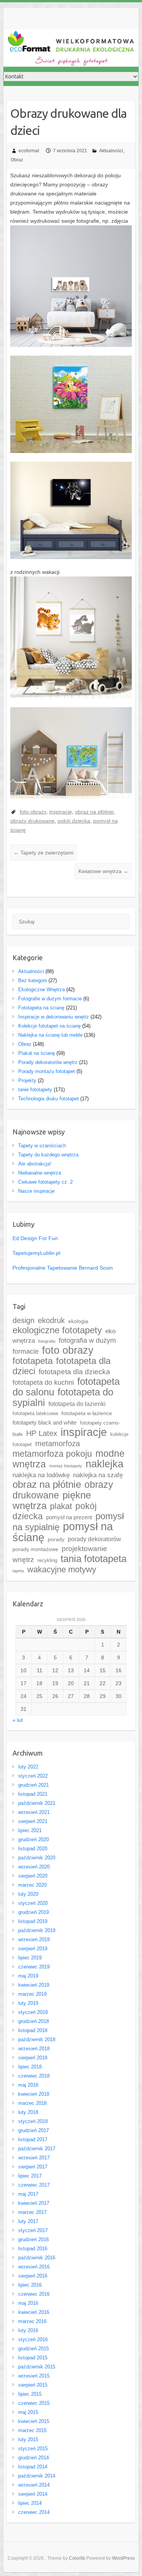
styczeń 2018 (33, 2121)
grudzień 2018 (34, 2021)
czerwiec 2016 (34, 2294)
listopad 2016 (33, 2249)
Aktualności (111, 151)
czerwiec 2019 (34, 1967)
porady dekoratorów (94, 1539)
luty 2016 (28, 2330)
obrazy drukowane (32, 821)
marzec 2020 (32, 1885)
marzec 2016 (32, 2321)
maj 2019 (28, 1976)
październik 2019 (37, 1930)
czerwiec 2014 (34, 2512)
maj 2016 (28, 2303)
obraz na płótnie (94, 812)
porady (56, 1540)
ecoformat (29, 151)
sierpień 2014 (33, 2494)
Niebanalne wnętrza (40, 1173)
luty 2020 (28, 1894)
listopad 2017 (33, 2139)
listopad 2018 (33, 2030)
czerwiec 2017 (34, 2185)
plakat (61, 1506)
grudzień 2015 (34, 2349)
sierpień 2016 (33, 2276)
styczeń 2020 (33, 1903)
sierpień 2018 (33, 2058)
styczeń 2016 (33, 2339)
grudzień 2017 (34, 2130)
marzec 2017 (32, 2212)
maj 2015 (28, 2412)
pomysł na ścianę (63, 1532)
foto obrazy (33, 812)
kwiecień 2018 (34, 2094)
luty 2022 (28, 1767)
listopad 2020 (33, 1849)
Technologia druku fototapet (48, 1099)
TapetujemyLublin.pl (36, 1253)
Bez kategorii (33, 980)
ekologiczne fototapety (57, 1330)
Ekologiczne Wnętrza (41, 990)
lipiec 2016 (30, 2285)
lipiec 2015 (30, 2394)
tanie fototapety (35, 1090)
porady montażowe (35, 1549)
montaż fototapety (66, 1466)
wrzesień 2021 (34, 1812)
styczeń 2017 (33, 2230)
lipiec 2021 (30, 1830)
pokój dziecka (74, 821)
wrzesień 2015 (34, 2376)
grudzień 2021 (34, 1785)
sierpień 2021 (33, 1821)
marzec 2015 (32, 2430)
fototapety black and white (44, 1423)
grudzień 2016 (34, 2239)
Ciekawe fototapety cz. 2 (45, 1182)
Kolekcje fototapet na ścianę (49, 1026)
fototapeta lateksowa (35, 1413)
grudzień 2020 (34, 1839)
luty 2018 (28, 2112)
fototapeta (33, 1361)
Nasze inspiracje (36, 1191)
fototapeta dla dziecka (74, 1372)
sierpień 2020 (33, 1876)
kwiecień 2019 (34, 1985)
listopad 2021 (33, 1794)
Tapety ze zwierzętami (44, 853)
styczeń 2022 (33, 1776)
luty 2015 (28, 2439)
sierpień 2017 (33, 2167)
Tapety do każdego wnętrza (48, 1155)
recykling (47, 1560)
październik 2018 (37, 2039)
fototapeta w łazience (87, 1413)
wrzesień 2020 (34, 1867)
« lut (18, 1720)
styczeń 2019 (33, 2012)
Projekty (27, 1080)
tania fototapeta (94, 1559)
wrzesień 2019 (34, 1939)
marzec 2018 (32, 2103)
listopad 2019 (33, 1921)
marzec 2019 (32, 1994)
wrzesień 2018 (34, 2049)
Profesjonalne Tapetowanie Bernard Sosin (63, 1268)
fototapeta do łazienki (77, 1404)
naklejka (105, 1464)
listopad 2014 (33, 2467)
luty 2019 (28, 2003)
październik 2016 (37, 2258)
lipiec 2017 (30, 2176)
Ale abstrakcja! (35, 1164)
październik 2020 (37, 1858)
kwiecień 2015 (34, 2421)
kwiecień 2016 (34, 2312)
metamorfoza (58, 1443)
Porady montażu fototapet (47, 1071)
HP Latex (42, 1433)
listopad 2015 (33, 2358)
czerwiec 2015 (34, 2403)
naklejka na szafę (98, 1475)
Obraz (17, 160)
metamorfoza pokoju (52, 1454)
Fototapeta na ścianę (41, 1008)
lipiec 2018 (30, 2067)
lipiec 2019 (30, 1958)
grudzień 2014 (34, 2458)
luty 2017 (28, 2221)
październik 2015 (37, 2367)
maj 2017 (28, 2194)
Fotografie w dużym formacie (50, 999)
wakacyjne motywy (62, 1569)
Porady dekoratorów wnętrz (48, 1062)
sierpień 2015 (33, 2385)
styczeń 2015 (33, 2449)
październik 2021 (37, 1803)
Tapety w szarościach (42, 1146)
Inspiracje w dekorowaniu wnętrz (54, 1017)
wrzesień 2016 (34, 2267)
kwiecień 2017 (34, 2203)
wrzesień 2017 (34, 2158)
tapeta (18, 1571)
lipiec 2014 (30, 2503)
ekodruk (51, 1320)
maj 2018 (28, 2085)
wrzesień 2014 (34, 2485)
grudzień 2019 (34, 1912)
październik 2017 (37, 2149)
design (23, 1320)
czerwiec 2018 (34, 2076)
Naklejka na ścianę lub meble (50, 1035)
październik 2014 (37, 2476)
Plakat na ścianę (37, 1053)
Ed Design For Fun (35, 1238)
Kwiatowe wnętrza (103, 871)
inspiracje (61, 812)
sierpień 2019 (33, 1949)
